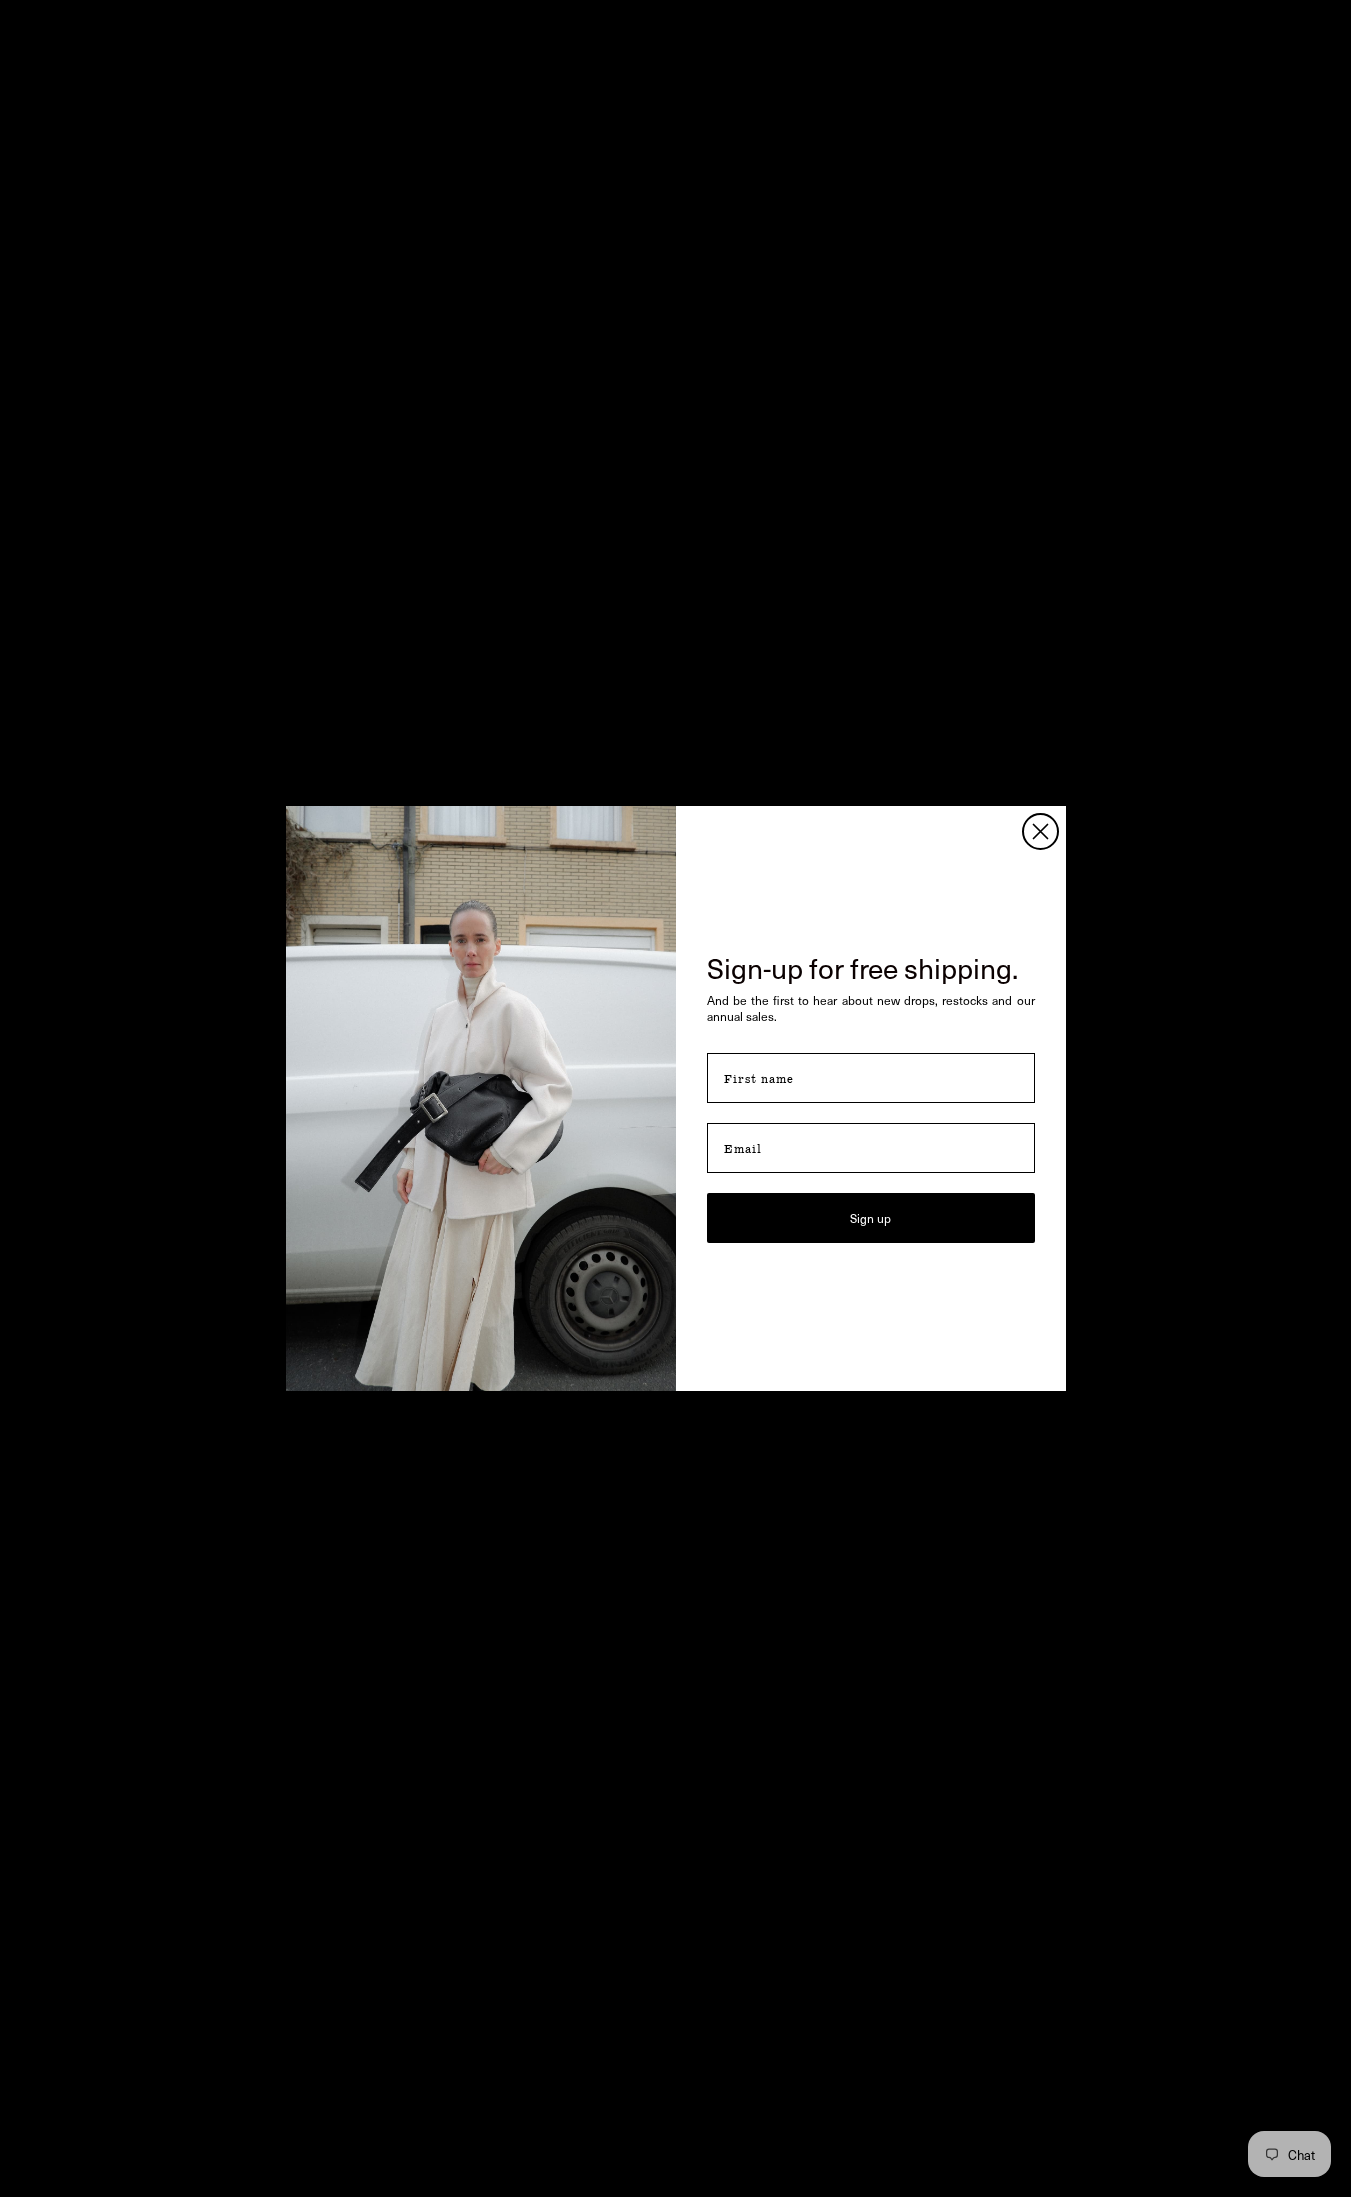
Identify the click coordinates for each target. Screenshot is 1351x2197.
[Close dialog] (1040, 831)
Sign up (870, 1218)
